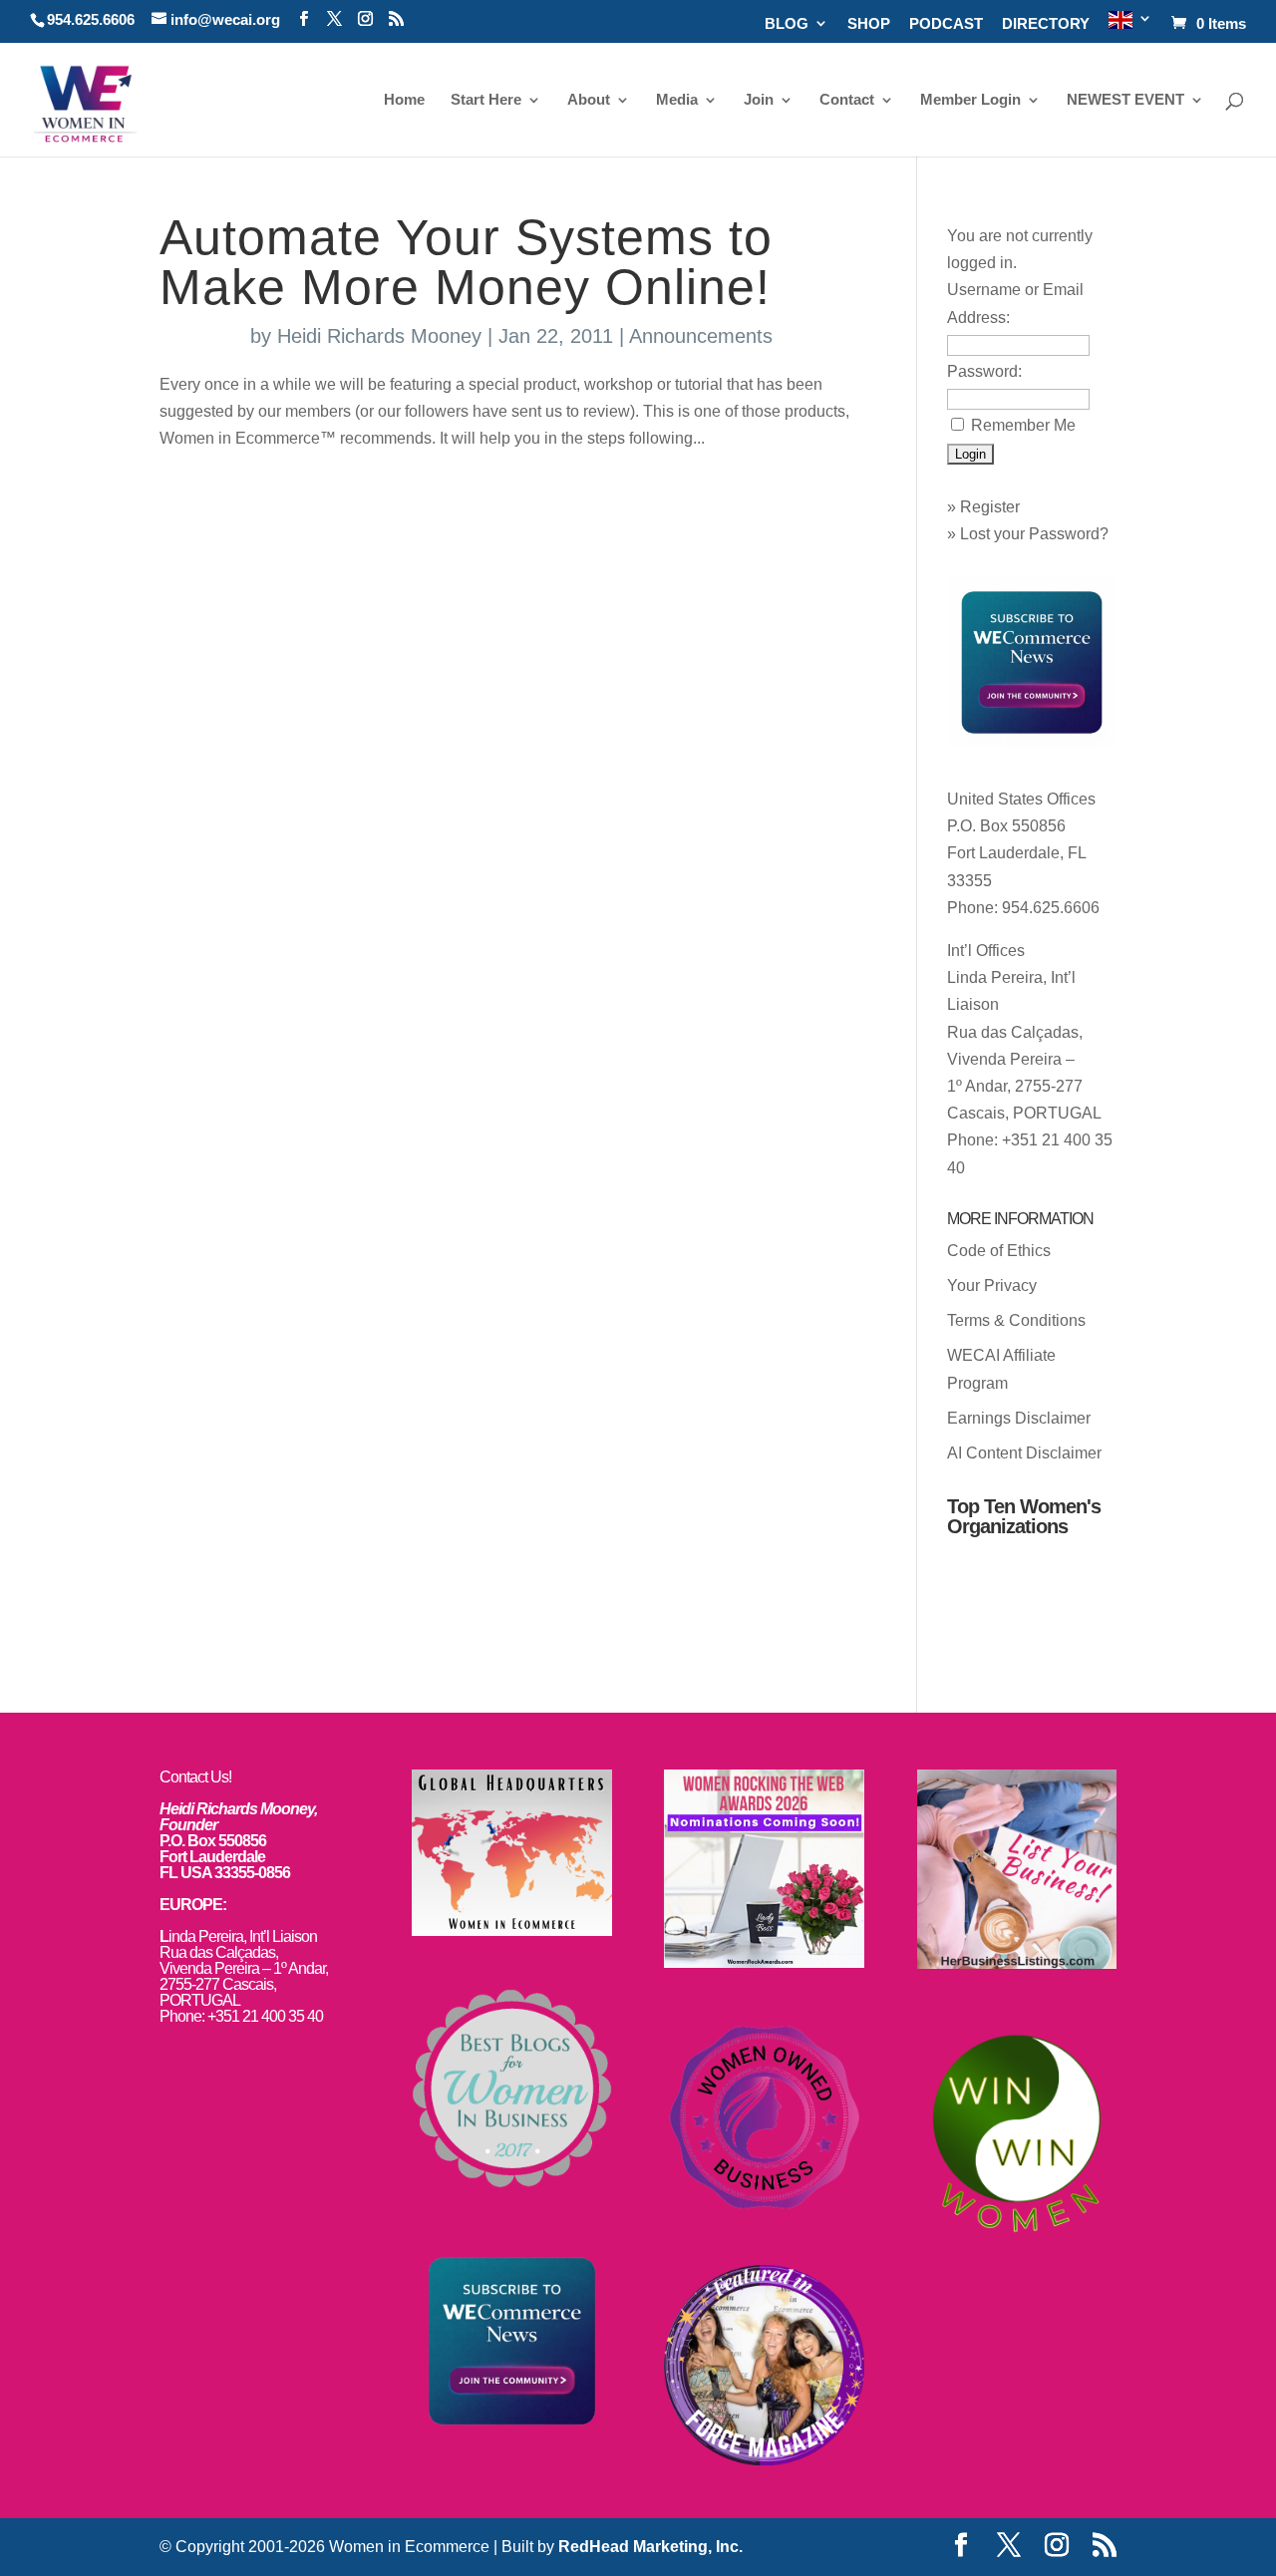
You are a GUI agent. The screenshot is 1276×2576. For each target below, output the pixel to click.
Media (677, 100)
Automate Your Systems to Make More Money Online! (466, 262)
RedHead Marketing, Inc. (650, 2547)
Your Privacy (992, 1286)
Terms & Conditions (1016, 1320)
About (589, 100)
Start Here (486, 100)
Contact (847, 100)
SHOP (869, 24)
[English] (1130, 26)
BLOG (787, 24)
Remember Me (1023, 425)
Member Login (970, 100)
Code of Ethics (999, 1251)
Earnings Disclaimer (1019, 1418)
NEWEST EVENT (1125, 100)
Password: (984, 371)
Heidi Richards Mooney (379, 336)
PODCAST (946, 24)
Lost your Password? (1034, 534)
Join (759, 100)
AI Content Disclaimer (1024, 1453)
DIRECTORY (1046, 24)
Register (990, 507)
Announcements (701, 336)
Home (404, 100)
